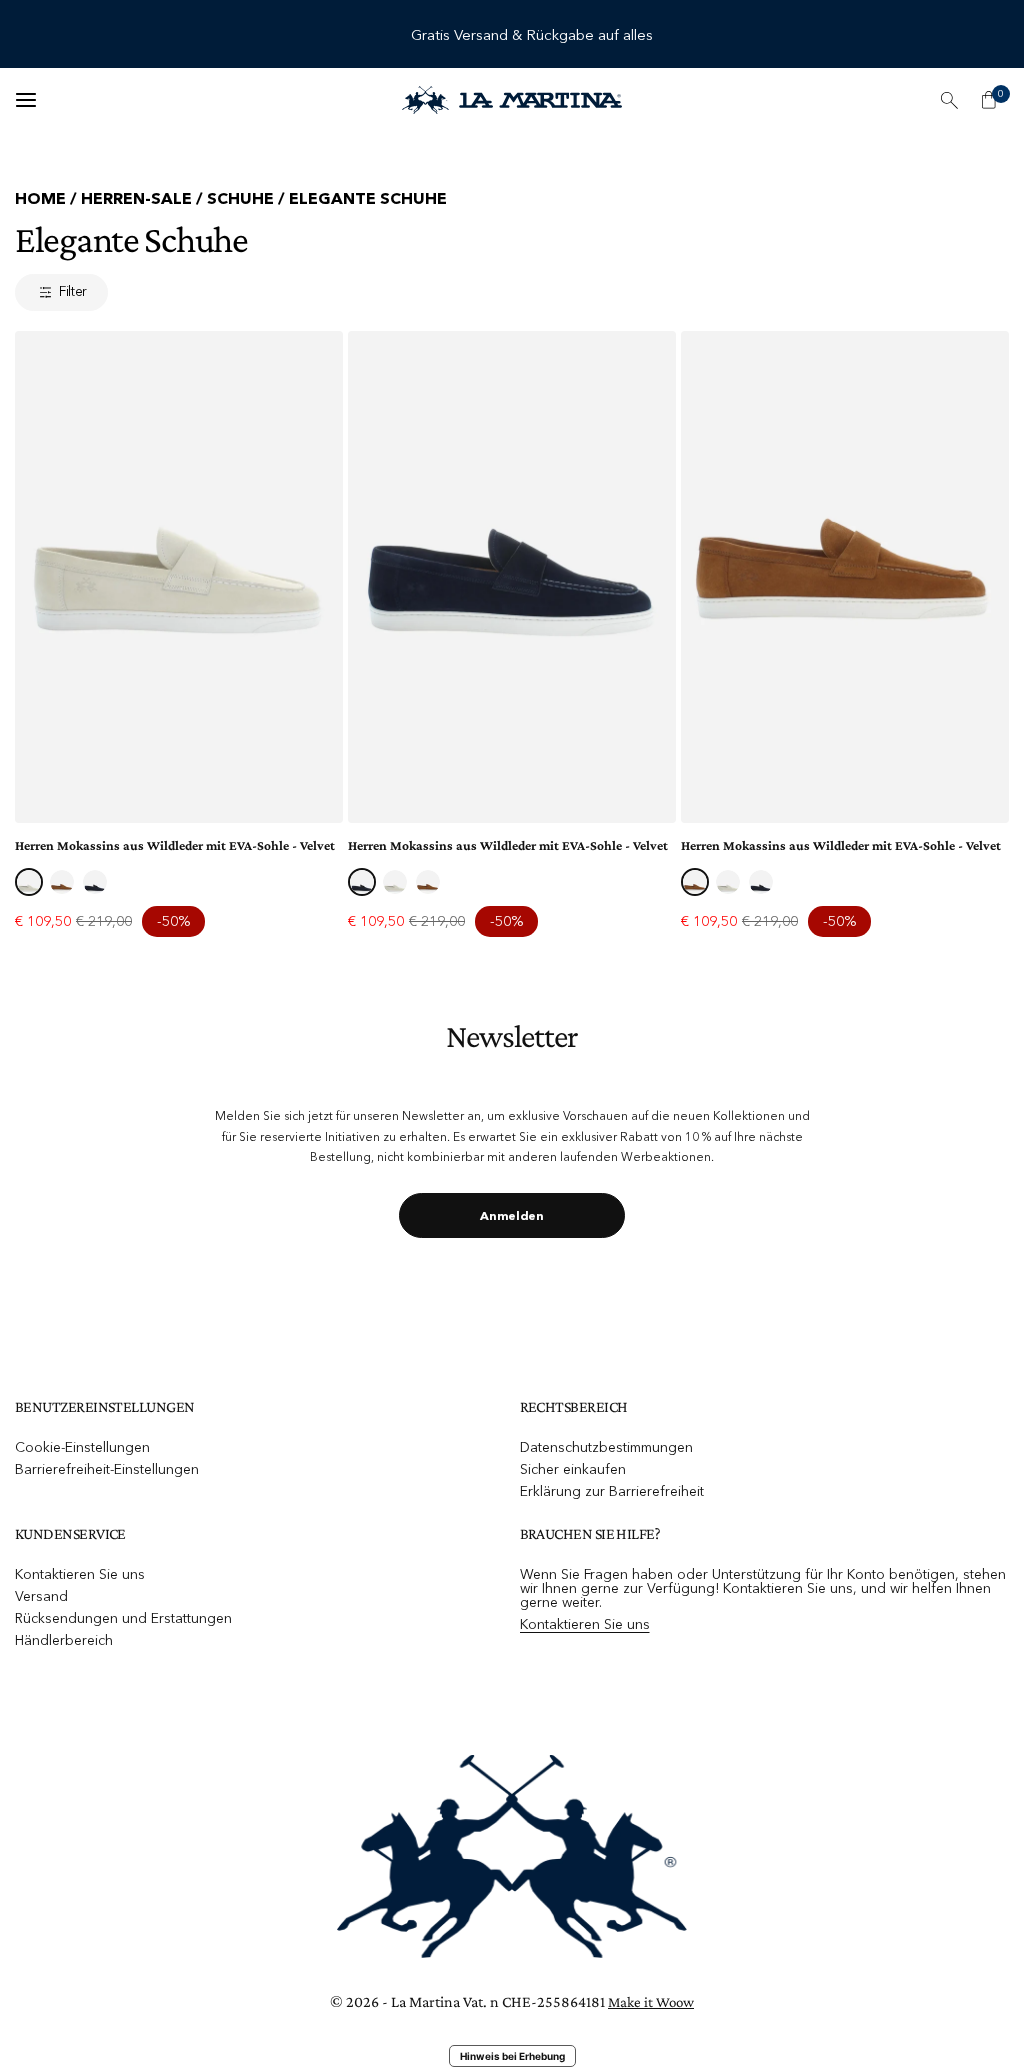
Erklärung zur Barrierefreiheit (612, 1491)
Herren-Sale (136, 198)
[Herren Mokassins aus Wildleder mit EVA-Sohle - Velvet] (179, 577)
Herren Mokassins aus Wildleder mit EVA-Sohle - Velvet (175, 845)
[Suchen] (949, 100)
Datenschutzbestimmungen (606, 1447)
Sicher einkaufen (573, 1469)
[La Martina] (512, 99)
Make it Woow (651, 2002)
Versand (41, 1596)
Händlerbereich (64, 1640)
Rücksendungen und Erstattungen (123, 1618)
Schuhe (240, 198)
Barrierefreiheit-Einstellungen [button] (107, 1469)
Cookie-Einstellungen (82, 1447)
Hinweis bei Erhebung (512, 2056)
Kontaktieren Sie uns (80, 1574)
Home (40, 198)
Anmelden (512, 1215)
